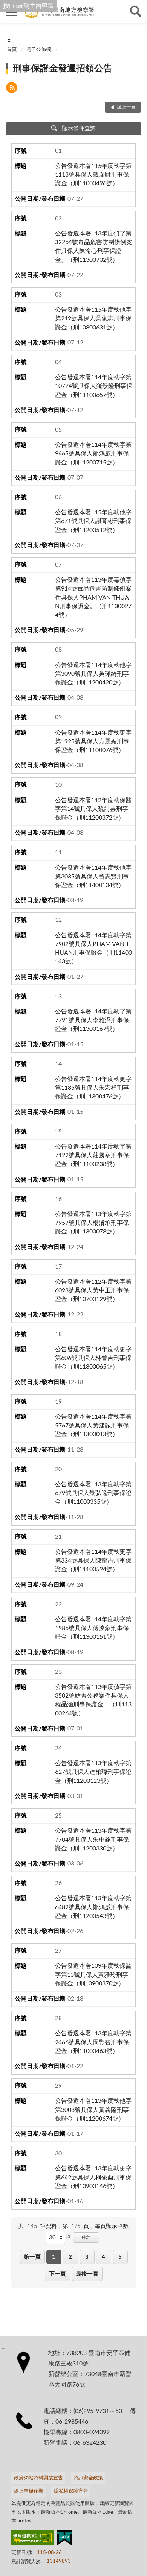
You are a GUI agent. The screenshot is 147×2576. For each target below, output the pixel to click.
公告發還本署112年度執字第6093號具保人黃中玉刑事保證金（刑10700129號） (93, 1290)
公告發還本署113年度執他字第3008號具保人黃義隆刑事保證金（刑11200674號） (93, 2110)
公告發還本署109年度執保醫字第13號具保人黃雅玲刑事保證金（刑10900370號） (93, 1975)
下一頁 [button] (57, 2274)
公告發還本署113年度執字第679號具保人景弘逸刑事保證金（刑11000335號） (93, 1493)
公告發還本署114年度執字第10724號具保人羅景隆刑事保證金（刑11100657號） (94, 386)
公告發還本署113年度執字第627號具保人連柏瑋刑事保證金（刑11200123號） (93, 1772)
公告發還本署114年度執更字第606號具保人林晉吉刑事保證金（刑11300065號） (93, 1358)
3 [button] (87, 2257)
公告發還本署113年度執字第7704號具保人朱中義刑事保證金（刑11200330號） (93, 1839)
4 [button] (103, 2257)
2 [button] (70, 2257)
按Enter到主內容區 (28, 6)
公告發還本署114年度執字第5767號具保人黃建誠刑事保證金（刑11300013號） (93, 1426)
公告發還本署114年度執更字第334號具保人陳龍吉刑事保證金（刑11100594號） (93, 1561)
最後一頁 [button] (87, 2274)
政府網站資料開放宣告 (38, 2478)
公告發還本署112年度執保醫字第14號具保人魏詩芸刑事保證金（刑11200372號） (93, 809)
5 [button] (120, 2257)
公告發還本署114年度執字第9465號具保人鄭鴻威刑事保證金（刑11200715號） (93, 454)
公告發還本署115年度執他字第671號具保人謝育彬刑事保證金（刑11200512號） (93, 521)
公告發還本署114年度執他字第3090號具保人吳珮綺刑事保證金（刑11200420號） (93, 674)
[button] (12, 89)
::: (10, 40)
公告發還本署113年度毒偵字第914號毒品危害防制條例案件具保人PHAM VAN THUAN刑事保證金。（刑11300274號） (93, 597)
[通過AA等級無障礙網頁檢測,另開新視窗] (32, 2539)
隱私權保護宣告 (71, 2491)
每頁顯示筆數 (112, 2226)
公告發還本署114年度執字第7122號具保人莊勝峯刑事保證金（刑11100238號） (93, 1155)
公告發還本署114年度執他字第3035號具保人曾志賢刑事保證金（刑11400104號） (93, 877)
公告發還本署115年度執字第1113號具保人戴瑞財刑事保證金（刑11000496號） (93, 175)
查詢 (136, 11)
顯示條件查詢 (79, 128)
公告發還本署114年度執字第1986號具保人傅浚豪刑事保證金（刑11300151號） (93, 1628)
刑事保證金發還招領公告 (63, 69)
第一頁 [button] (32, 2257)
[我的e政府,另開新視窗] (64, 2539)
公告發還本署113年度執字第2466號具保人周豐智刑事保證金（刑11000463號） (93, 2042)
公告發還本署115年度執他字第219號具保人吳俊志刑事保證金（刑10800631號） (93, 318)
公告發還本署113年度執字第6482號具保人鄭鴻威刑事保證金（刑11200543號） (93, 1907)
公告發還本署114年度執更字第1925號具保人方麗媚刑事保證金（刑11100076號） (93, 741)
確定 (86, 2237)
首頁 (12, 50)
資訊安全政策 (88, 2478)
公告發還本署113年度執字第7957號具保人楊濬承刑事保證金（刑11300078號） (93, 1223)
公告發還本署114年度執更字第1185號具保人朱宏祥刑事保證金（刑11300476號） (93, 1088)
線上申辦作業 (29, 2491)
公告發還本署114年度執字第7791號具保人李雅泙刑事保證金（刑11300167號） (93, 1020)
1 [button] (54, 2257)
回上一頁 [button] (126, 107)
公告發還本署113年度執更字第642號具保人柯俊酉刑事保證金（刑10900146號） (93, 2177)
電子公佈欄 (39, 50)
